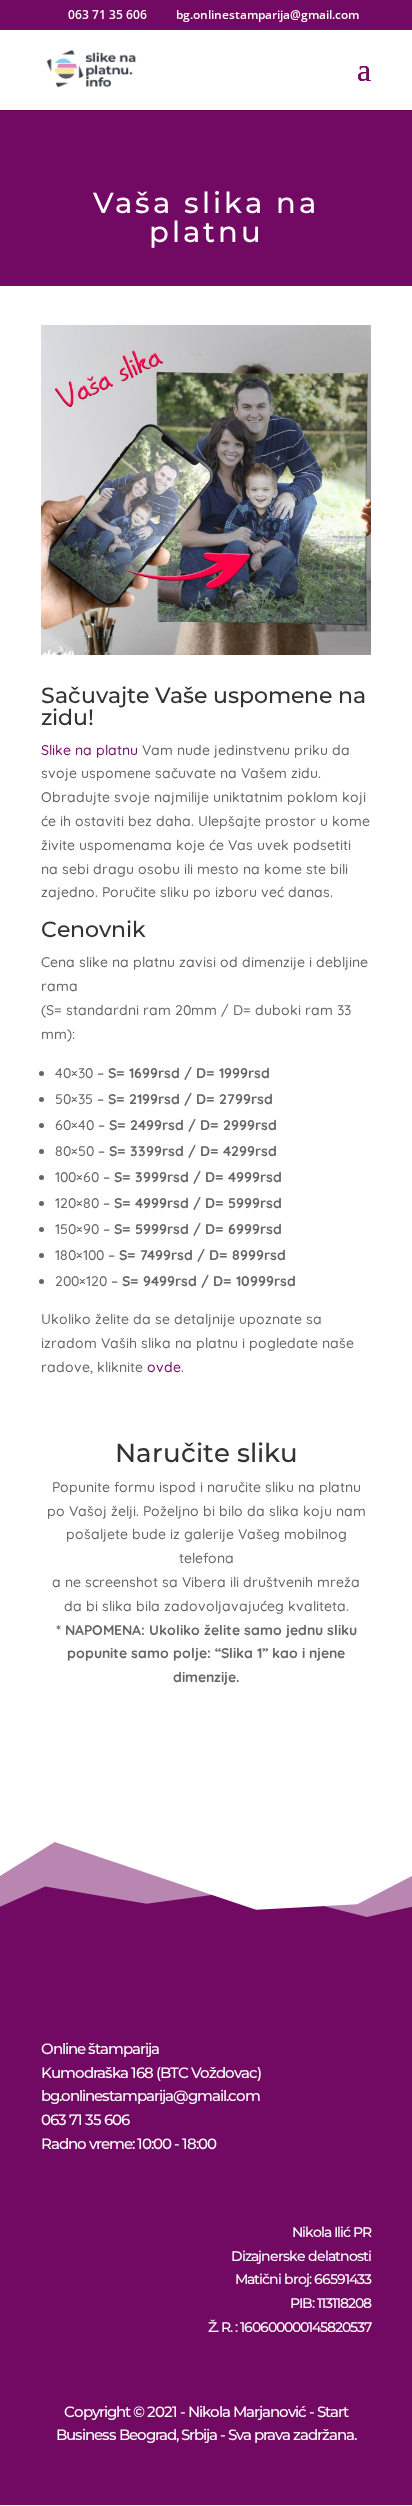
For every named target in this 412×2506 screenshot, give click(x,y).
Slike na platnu (89, 750)
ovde (164, 1367)
